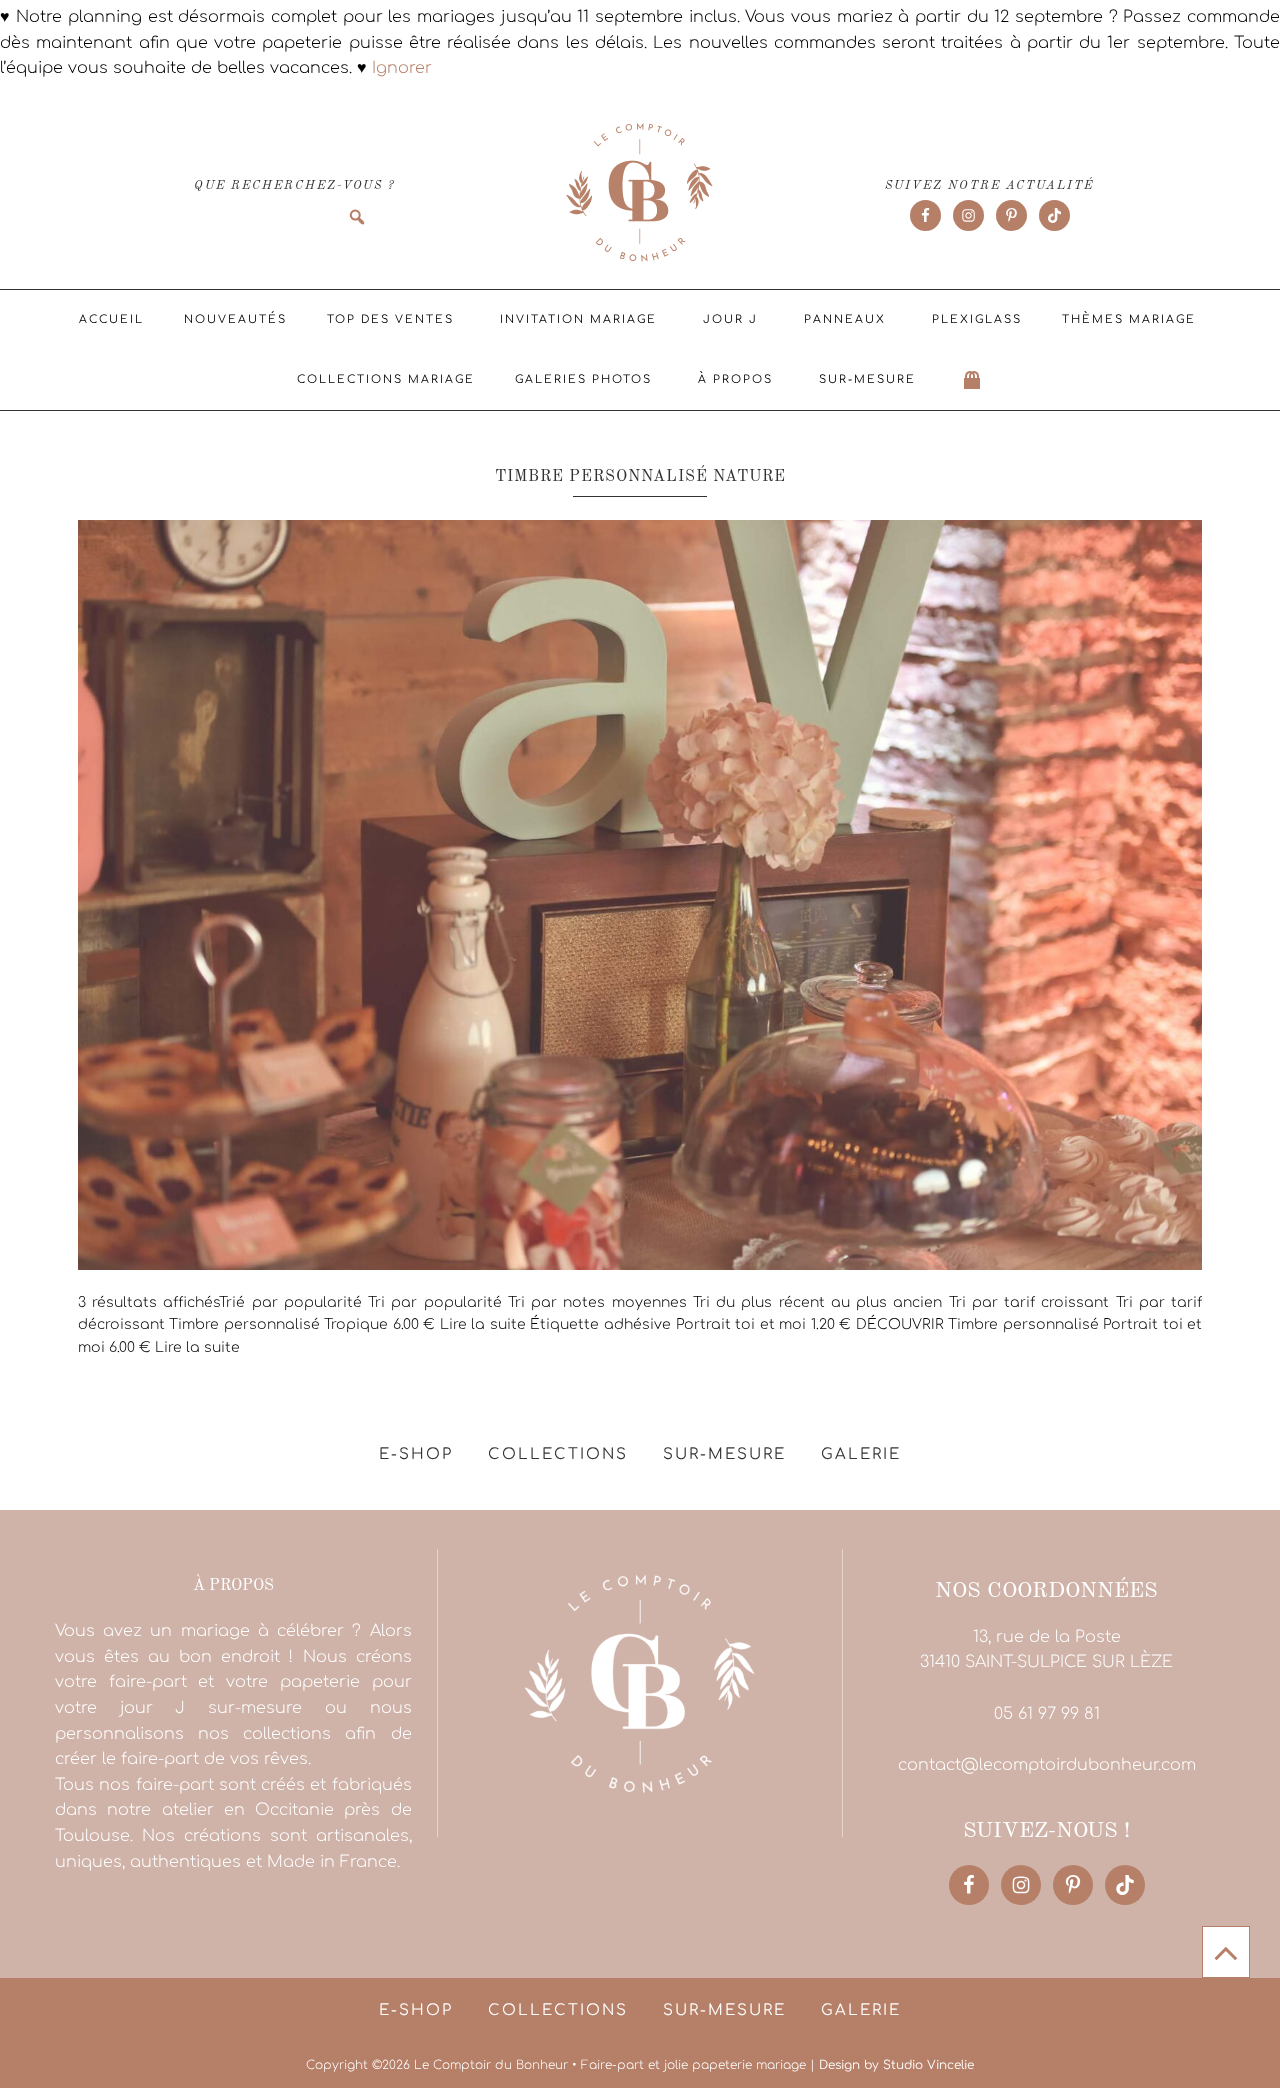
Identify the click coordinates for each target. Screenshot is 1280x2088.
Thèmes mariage (1129, 319)
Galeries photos (583, 379)
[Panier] (973, 380)
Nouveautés (235, 319)
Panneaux (845, 319)
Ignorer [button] (402, 68)
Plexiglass (977, 319)
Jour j (730, 319)
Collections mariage (386, 379)
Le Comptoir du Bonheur (640, 194)
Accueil (111, 319)
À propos (735, 379)
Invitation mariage (578, 319)
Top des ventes (390, 319)
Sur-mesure (867, 379)
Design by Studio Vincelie (896, 2065)
